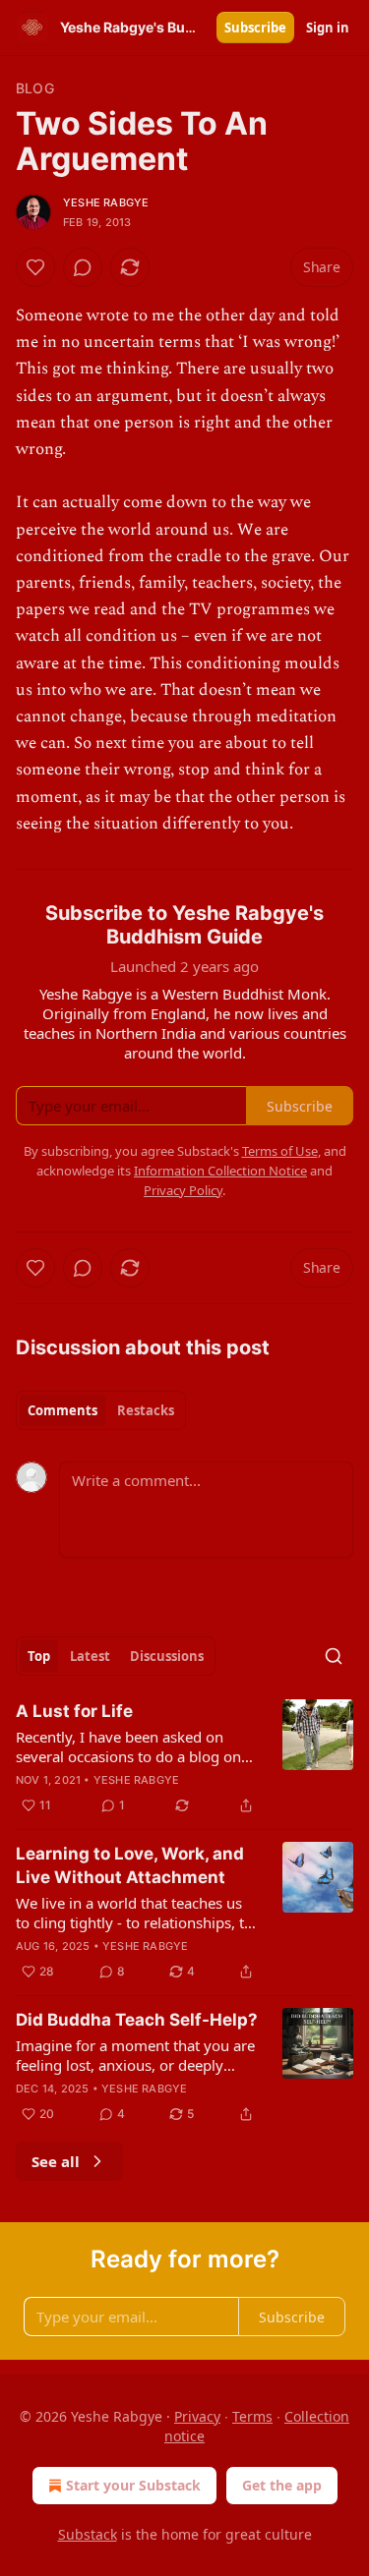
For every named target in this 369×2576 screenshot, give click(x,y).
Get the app (282, 2485)
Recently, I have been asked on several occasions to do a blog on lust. (128, 1746)
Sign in (328, 28)
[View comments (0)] (83, 267)
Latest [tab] (90, 1656)
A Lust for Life (74, 1711)
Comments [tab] (62, 1410)
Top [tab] (39, 1656)
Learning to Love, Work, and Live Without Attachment (130, 1865)
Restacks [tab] (146, 1410)
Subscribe (255, 28)
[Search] (334, 1656)
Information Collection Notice (220, 1171)
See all (56, 2161)
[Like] (35, 267)
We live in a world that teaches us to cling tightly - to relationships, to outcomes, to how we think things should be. (134, 1913)
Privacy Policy (183, 1190)
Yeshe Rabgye (106, 202)
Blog (35, 88)
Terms (252, 2416)
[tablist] (101, 1410)
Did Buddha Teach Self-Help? (137, 2020)
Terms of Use (280, 1151)
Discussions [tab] (167, 1656)
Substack (88, 2534)
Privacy (197, 2416)
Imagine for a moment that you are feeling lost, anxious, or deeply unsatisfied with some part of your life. (135, 2055)
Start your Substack (133, 2485)
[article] (184, 1758)
